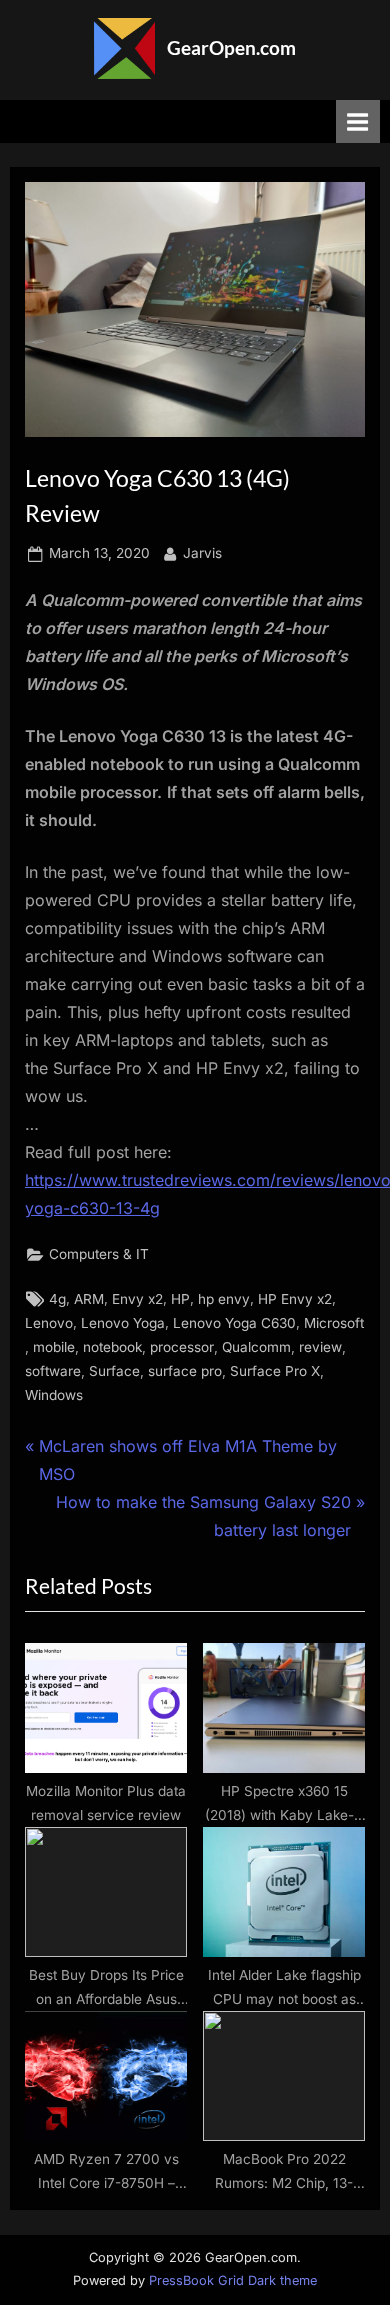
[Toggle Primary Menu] (358, 121)
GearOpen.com (231, 47)
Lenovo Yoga (123, 1323)
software (53, 1371)
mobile (54, 1347)
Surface (114, 1371)
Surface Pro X (275, 1371)
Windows (54, 1395)
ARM (89, 1299)
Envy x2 (137, 1299)
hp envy (224, 1299)
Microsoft (334, 1323)
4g (57, 1299)
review (320, 1347)
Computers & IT (99, 1254)
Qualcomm (256, 1347)
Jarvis (202, 552)
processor (182, 1347)
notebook (112, 1347)
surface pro (185, 1371)
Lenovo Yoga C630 (234, 1323)
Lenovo (49, 1323)
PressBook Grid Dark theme (233, 2280)
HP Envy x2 (295, 1299)
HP (180, 1299)
